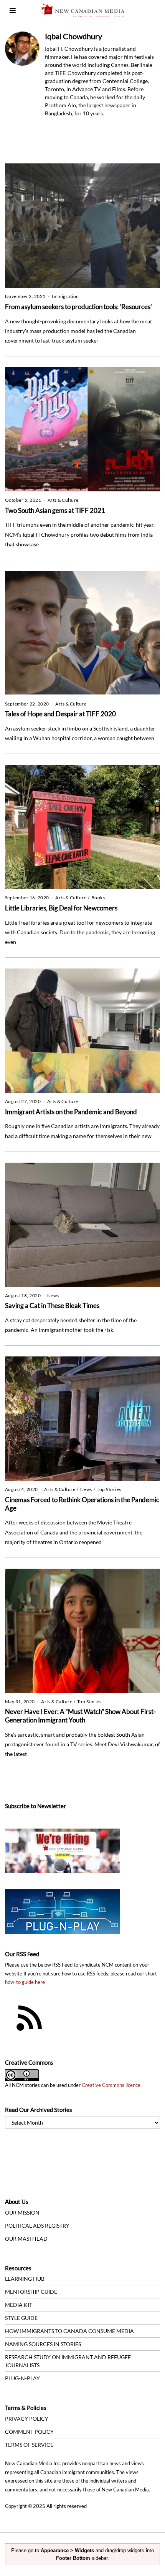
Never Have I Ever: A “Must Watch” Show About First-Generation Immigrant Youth (80, 1716)
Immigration (65, 296)
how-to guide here (25, 1982)
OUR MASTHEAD (26, 2239)
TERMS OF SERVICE (29, 2445)
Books (98, 898)
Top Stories (109, 1489)
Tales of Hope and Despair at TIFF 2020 (60, 714)
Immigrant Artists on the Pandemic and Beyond (71, 1112)
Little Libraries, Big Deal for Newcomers (61, 908)
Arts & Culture (63, 500)
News (53, 1295)
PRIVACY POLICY (27, 2419)
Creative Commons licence (111, 2085)
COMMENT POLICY (29, 2432)
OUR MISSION (22, 2212)
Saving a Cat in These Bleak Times (52, 1305)
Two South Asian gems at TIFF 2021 (55, 510)
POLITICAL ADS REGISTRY (37, 2226)
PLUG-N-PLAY (22, 2378)
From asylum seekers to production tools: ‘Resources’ (78, 307)
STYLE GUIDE (21, 2318)
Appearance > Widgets (67, 2550)
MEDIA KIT (19, 2305)
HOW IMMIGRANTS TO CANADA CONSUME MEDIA (69, 2331)
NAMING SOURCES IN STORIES (43, 2344)
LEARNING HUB (25, 2279)
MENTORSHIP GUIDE (31, 2292)
